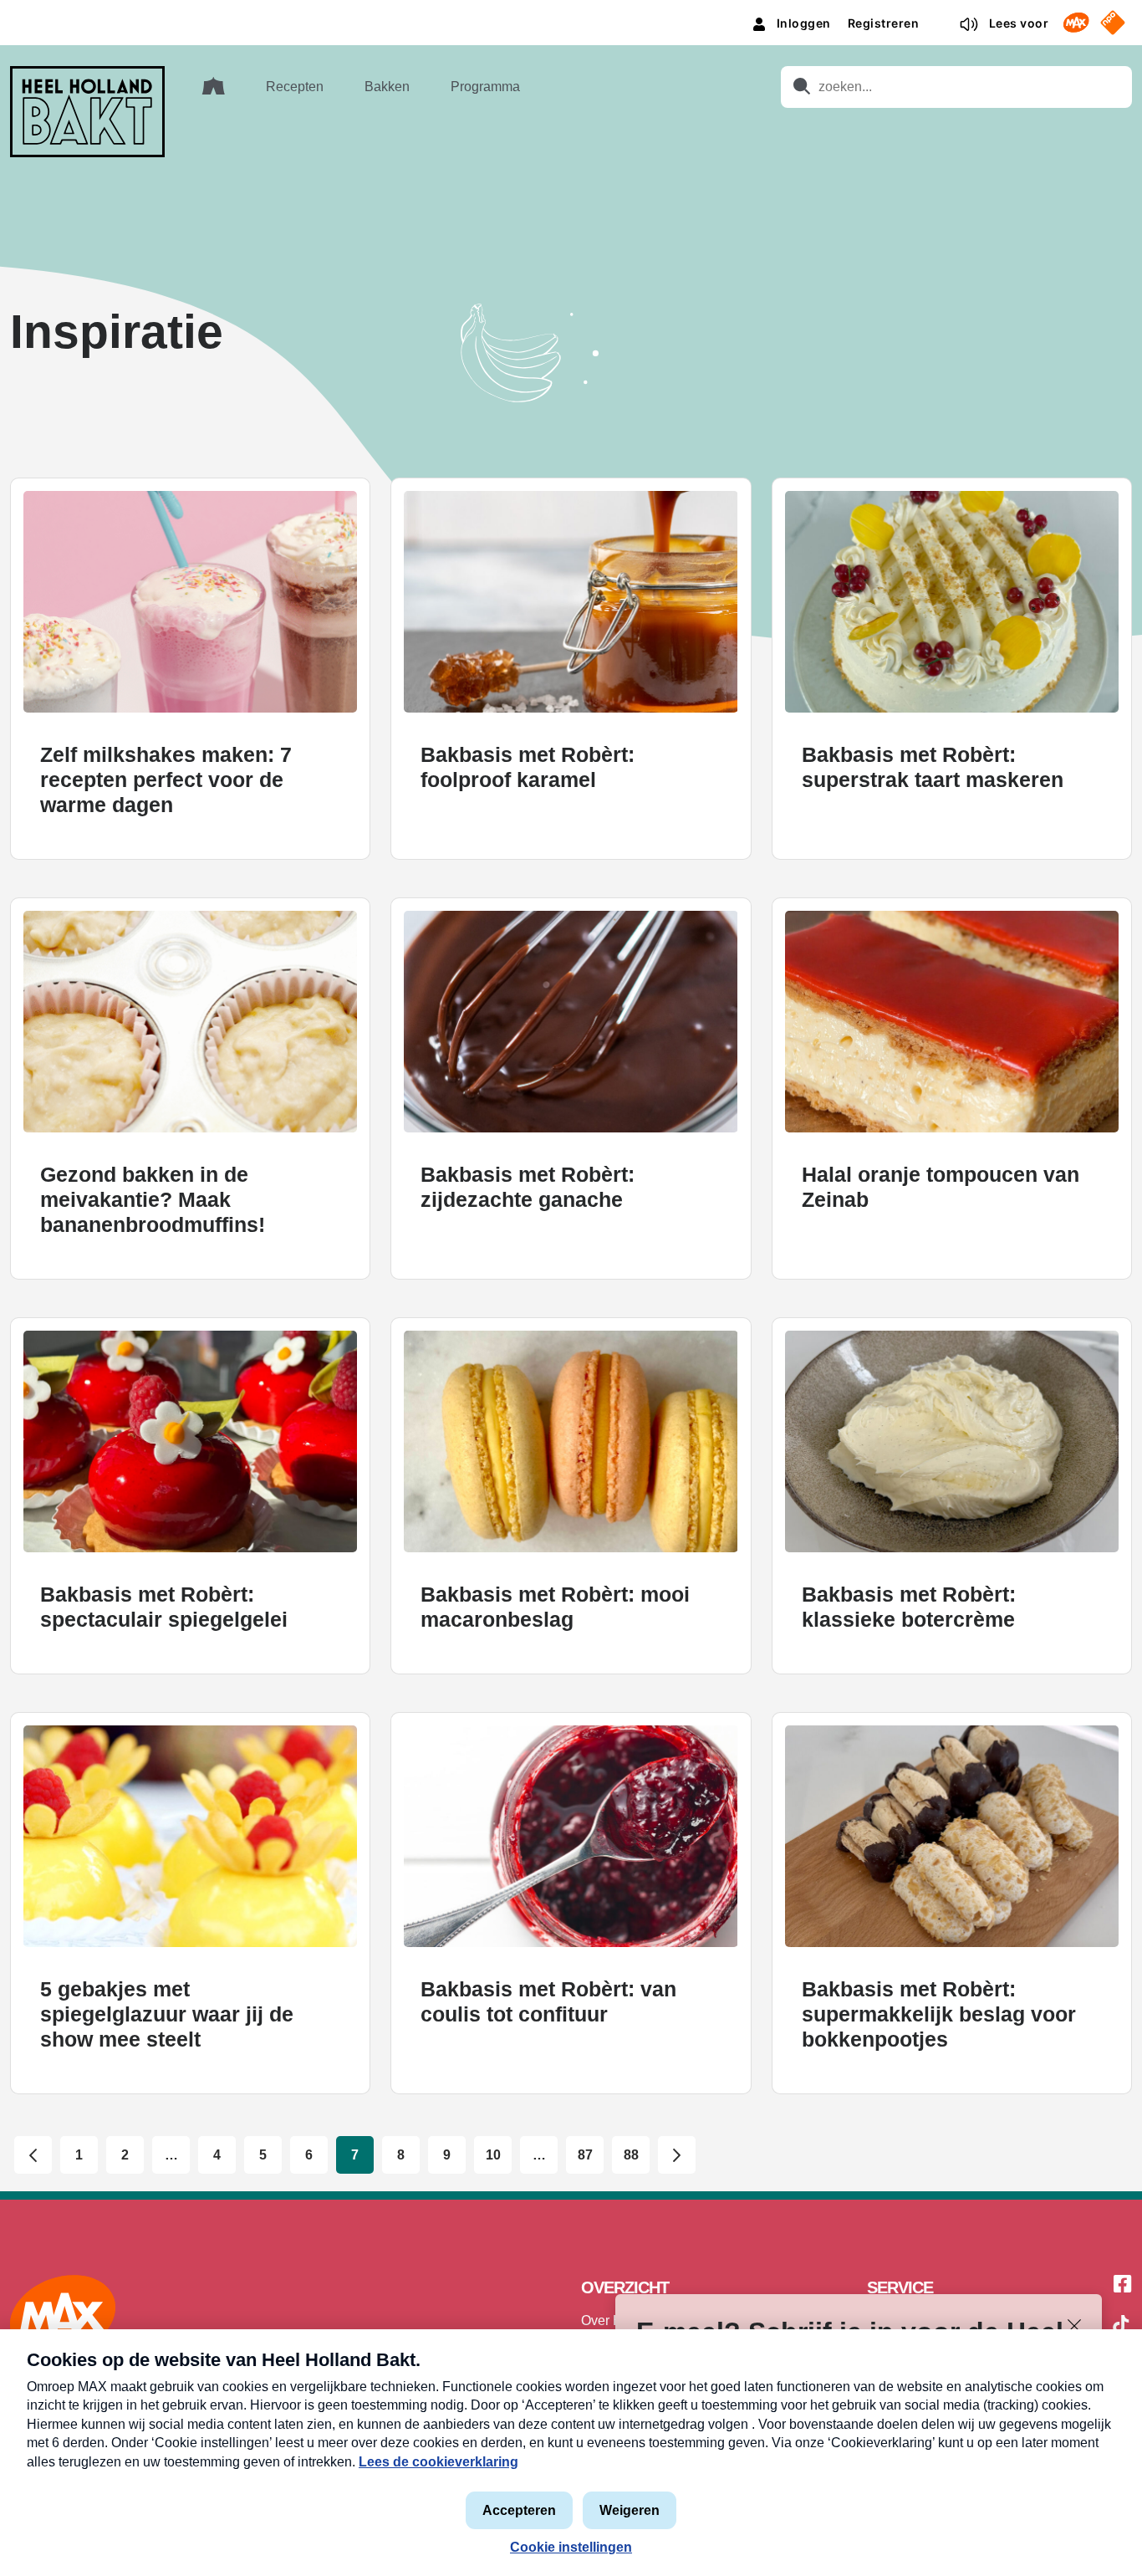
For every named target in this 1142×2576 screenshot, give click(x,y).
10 (493, 2155)
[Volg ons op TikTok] (1121, 2327)
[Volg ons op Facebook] (1123, 2285)
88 (631, 2155)
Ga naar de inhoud (571, 13)
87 (585, 2155)
